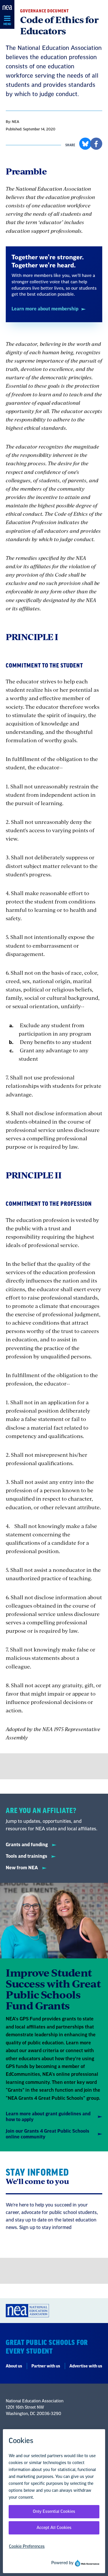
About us (14, 2366)
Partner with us (46, 2366)
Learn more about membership (45, 309)
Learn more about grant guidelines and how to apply (48, 2117)
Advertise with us (86, 2366)
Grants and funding (27, 1845)
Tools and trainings (27, 1856)
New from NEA (22, 1868)
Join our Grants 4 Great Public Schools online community (48, 2134)
